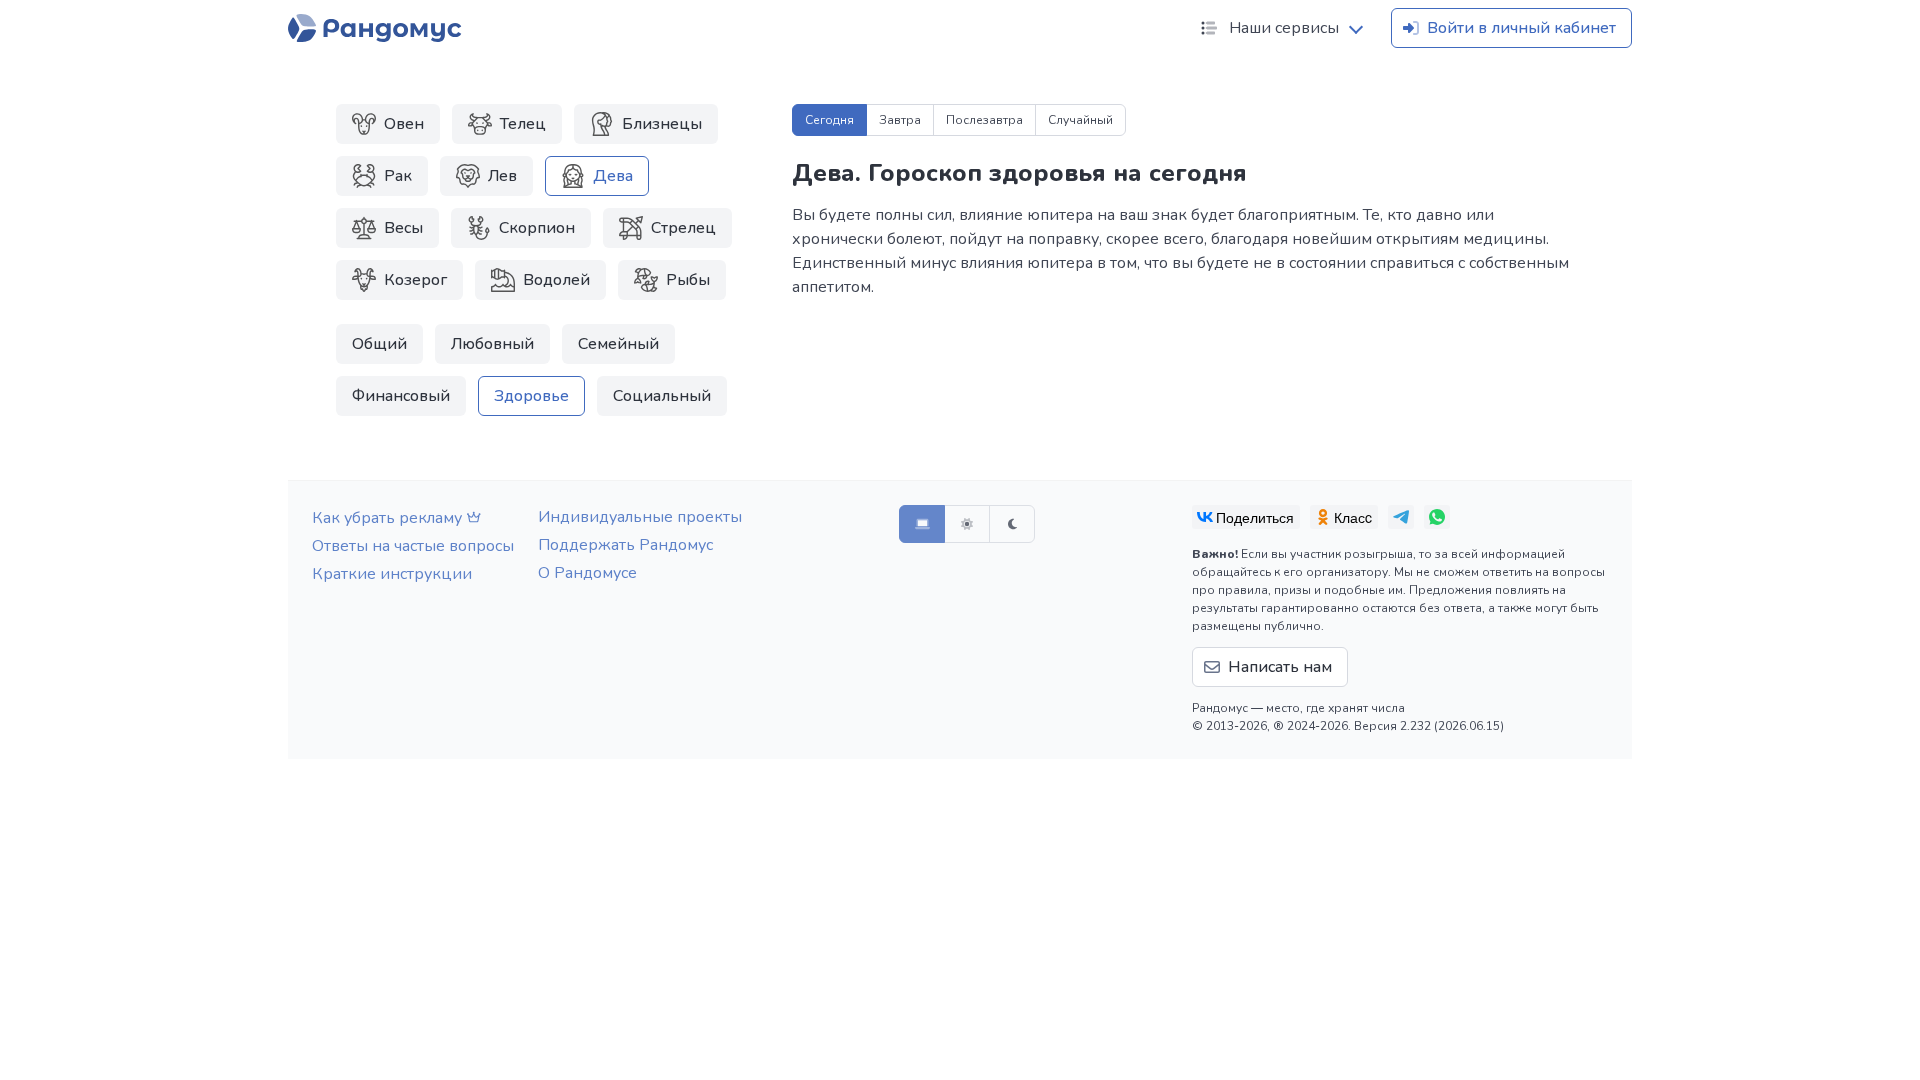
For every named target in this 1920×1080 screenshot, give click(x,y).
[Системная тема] (922, 524)
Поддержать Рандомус (625, 545)
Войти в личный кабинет (1521, 28)
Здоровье (531, 396)
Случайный (1080, 120)
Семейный (618, 344)
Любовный (492, 344)
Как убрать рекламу (387, 518)
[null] (1246, 517)
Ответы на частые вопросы (413, 546)
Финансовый (401, 396)
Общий (379, 344)
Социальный (662, 396)
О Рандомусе (587, 573)
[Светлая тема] (967, 524)
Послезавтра (984, 120)
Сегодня (829, 120)
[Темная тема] (1012, 524)
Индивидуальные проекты (640, 517)
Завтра (900, 120)
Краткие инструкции (392, 574)
